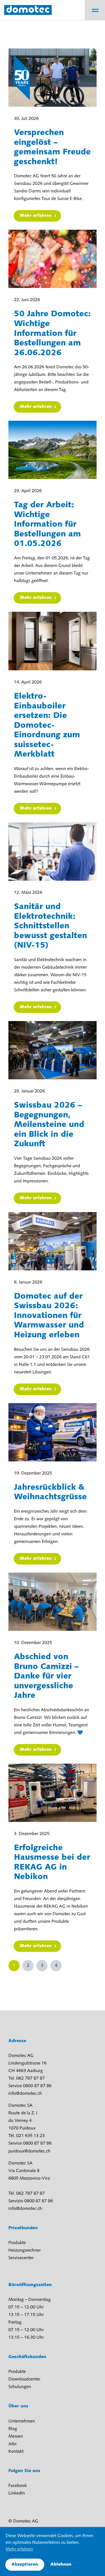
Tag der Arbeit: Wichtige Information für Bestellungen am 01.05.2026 (47, 525)
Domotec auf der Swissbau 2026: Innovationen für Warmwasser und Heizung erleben (49, 1316)
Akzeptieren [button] (25, 2565)
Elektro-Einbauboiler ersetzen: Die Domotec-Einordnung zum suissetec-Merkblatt (47, 726)
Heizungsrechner (25, 2250)
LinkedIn (17, 2493)
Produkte (17, 2243)
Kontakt (16, 2452)
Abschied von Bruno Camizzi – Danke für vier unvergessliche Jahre (46, 1676)
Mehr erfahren (36, 216)
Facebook (18, 2486)
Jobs (12, 2444)
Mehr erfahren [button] (19, 2549)
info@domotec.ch (25, 2094)
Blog (13, 2429)
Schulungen (20, 2387)
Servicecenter (21, 2258)
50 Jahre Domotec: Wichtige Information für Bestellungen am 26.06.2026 (52, 333)
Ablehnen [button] (61, 2565)
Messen (16, 2436)
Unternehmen (22, 2421)
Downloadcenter (24, 2379)
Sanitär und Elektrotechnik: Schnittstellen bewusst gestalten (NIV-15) (51, 926)
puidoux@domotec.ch (29, 2151)
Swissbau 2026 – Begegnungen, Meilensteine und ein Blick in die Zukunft (49, 1125)
